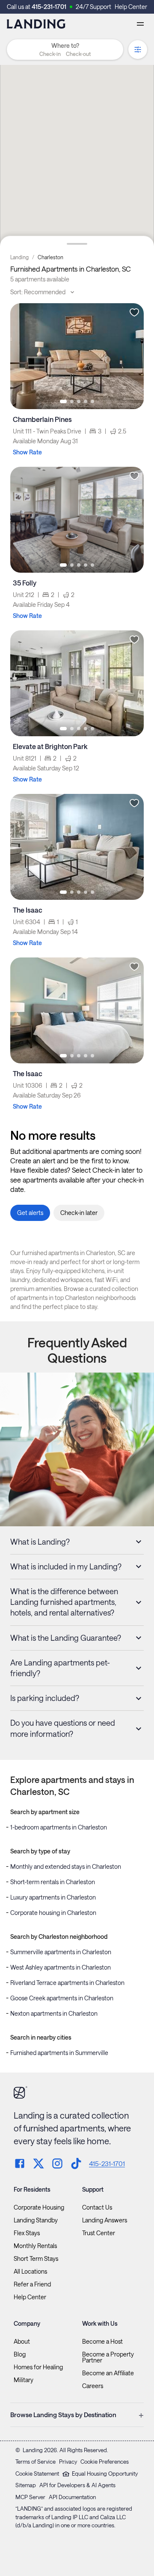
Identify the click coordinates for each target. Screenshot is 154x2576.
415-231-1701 (49, 7)
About (22, 2342)
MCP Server (30, 2497)
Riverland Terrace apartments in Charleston (67, 1983)
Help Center (131, 7)
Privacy (68, 2462)
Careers (93, 2386)
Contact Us (97, 2207)
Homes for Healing (38, 2367)
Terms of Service (36, 2462)
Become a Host (102, 2342)
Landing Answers (105, 2220)
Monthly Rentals (35, 2246)
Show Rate (27, 452)
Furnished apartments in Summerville (59, 2053)
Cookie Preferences (105, 2462)
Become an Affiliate (108, 2373)
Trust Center (99, 2233)
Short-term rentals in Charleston (53, 1882)
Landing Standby (36, 2220)
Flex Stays (27, 2233)
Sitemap (26, 2485)
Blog (20, 2354)
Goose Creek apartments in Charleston (62, 1998)
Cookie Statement (37, 2474)
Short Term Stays (36, 2259)
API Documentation (72, 2497)
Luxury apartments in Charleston (53, 1897)
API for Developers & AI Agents (77, 2485)
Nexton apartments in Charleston (54, 2013)
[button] (65, 54)
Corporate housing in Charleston (53, 1913)
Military (24, 2380)
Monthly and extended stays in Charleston (66, 1866)
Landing (19, 257)
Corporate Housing (39, 2207)
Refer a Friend (32, 2284)
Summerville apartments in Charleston (61, 1952)
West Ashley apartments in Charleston (61, 1967)
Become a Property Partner (108, 2357)
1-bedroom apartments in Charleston (59, 1827)
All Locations (30, 2272)
